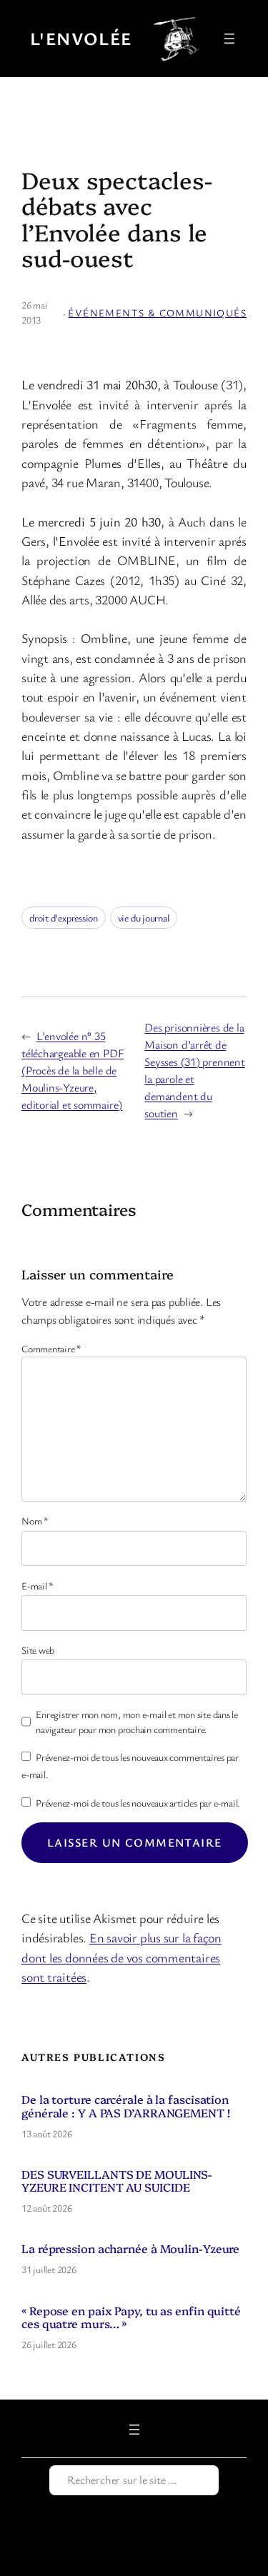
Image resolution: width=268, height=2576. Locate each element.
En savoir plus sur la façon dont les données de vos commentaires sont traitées (121, 1957)
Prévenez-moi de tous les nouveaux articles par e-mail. (138, 1803)
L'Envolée (81, 38)
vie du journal (144, 918)
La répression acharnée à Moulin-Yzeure (130, 2248)
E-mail (38, 1586)
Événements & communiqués (157, 313)
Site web (38, 1650)
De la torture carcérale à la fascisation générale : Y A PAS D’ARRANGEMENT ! (126, 2105)
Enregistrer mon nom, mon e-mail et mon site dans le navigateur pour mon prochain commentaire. (137, 1722)
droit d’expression (64, 918)
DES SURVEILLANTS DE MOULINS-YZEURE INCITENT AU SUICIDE (117, 2180)
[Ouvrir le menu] (229, 39)
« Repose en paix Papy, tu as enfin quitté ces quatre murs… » (131, 2317)
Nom (35, 1521)
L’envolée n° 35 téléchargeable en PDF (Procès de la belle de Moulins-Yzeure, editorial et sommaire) (73, 1070)
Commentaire (51, 1348)
